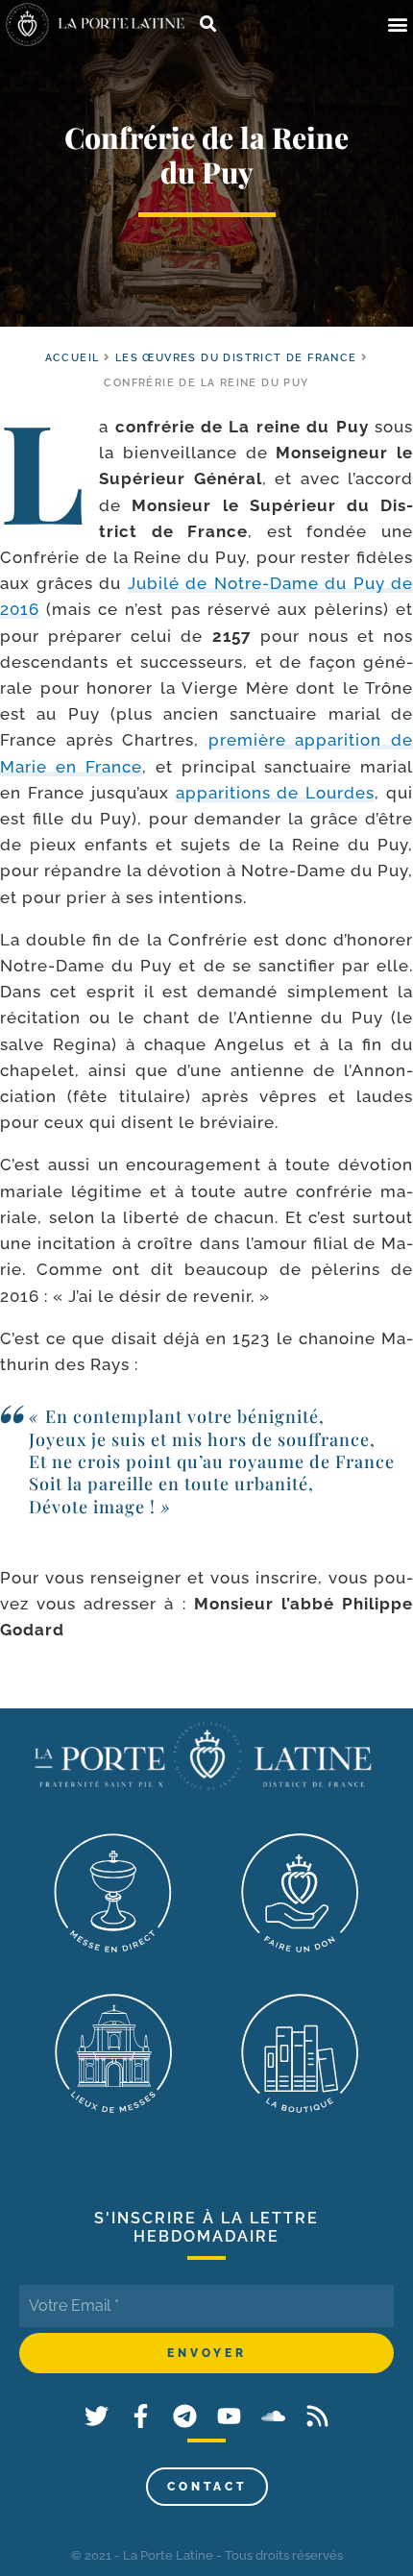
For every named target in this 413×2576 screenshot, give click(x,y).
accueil (73, 358)
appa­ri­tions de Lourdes (276, 793)
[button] (397, 25)
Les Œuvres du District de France (236, 358)
